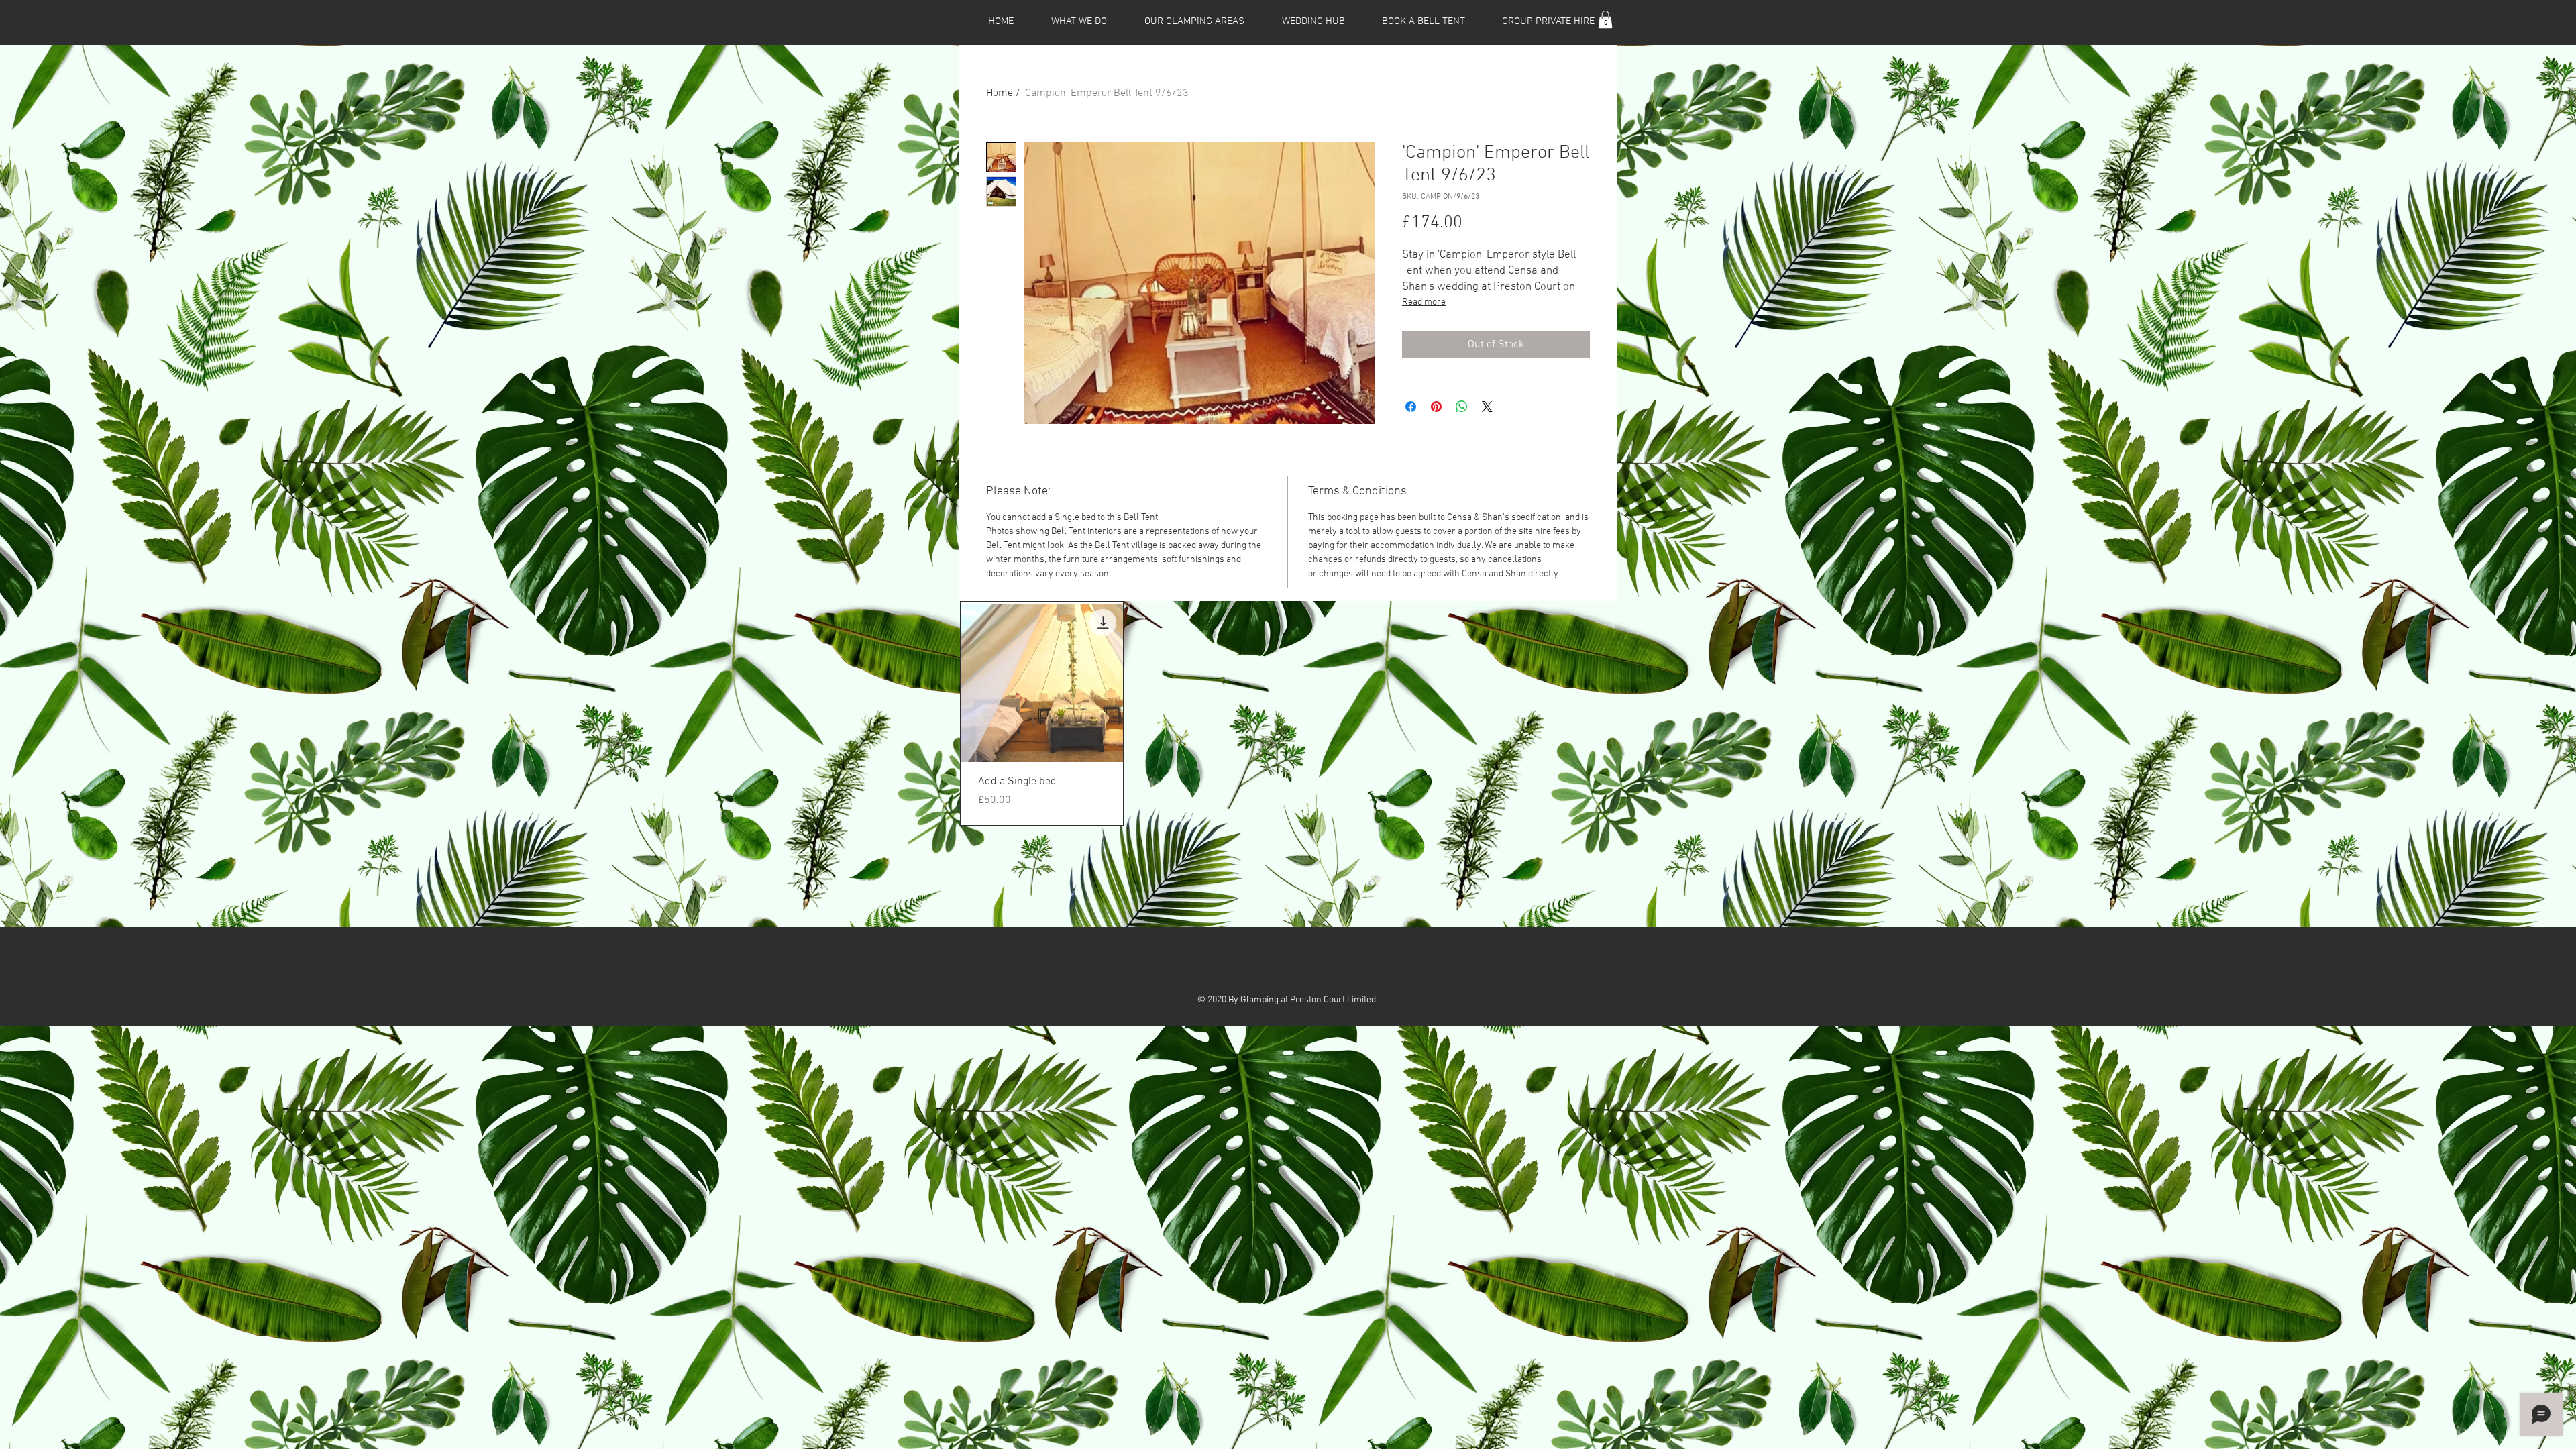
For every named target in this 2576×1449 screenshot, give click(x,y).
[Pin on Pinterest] (1436, 407)
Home (1000, 93)
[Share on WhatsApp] (1462, 407)
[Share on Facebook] (1411, 407)
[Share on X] (1487, 407)
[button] (1605, 19)
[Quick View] (1042, 683)
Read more (1424, 302)
